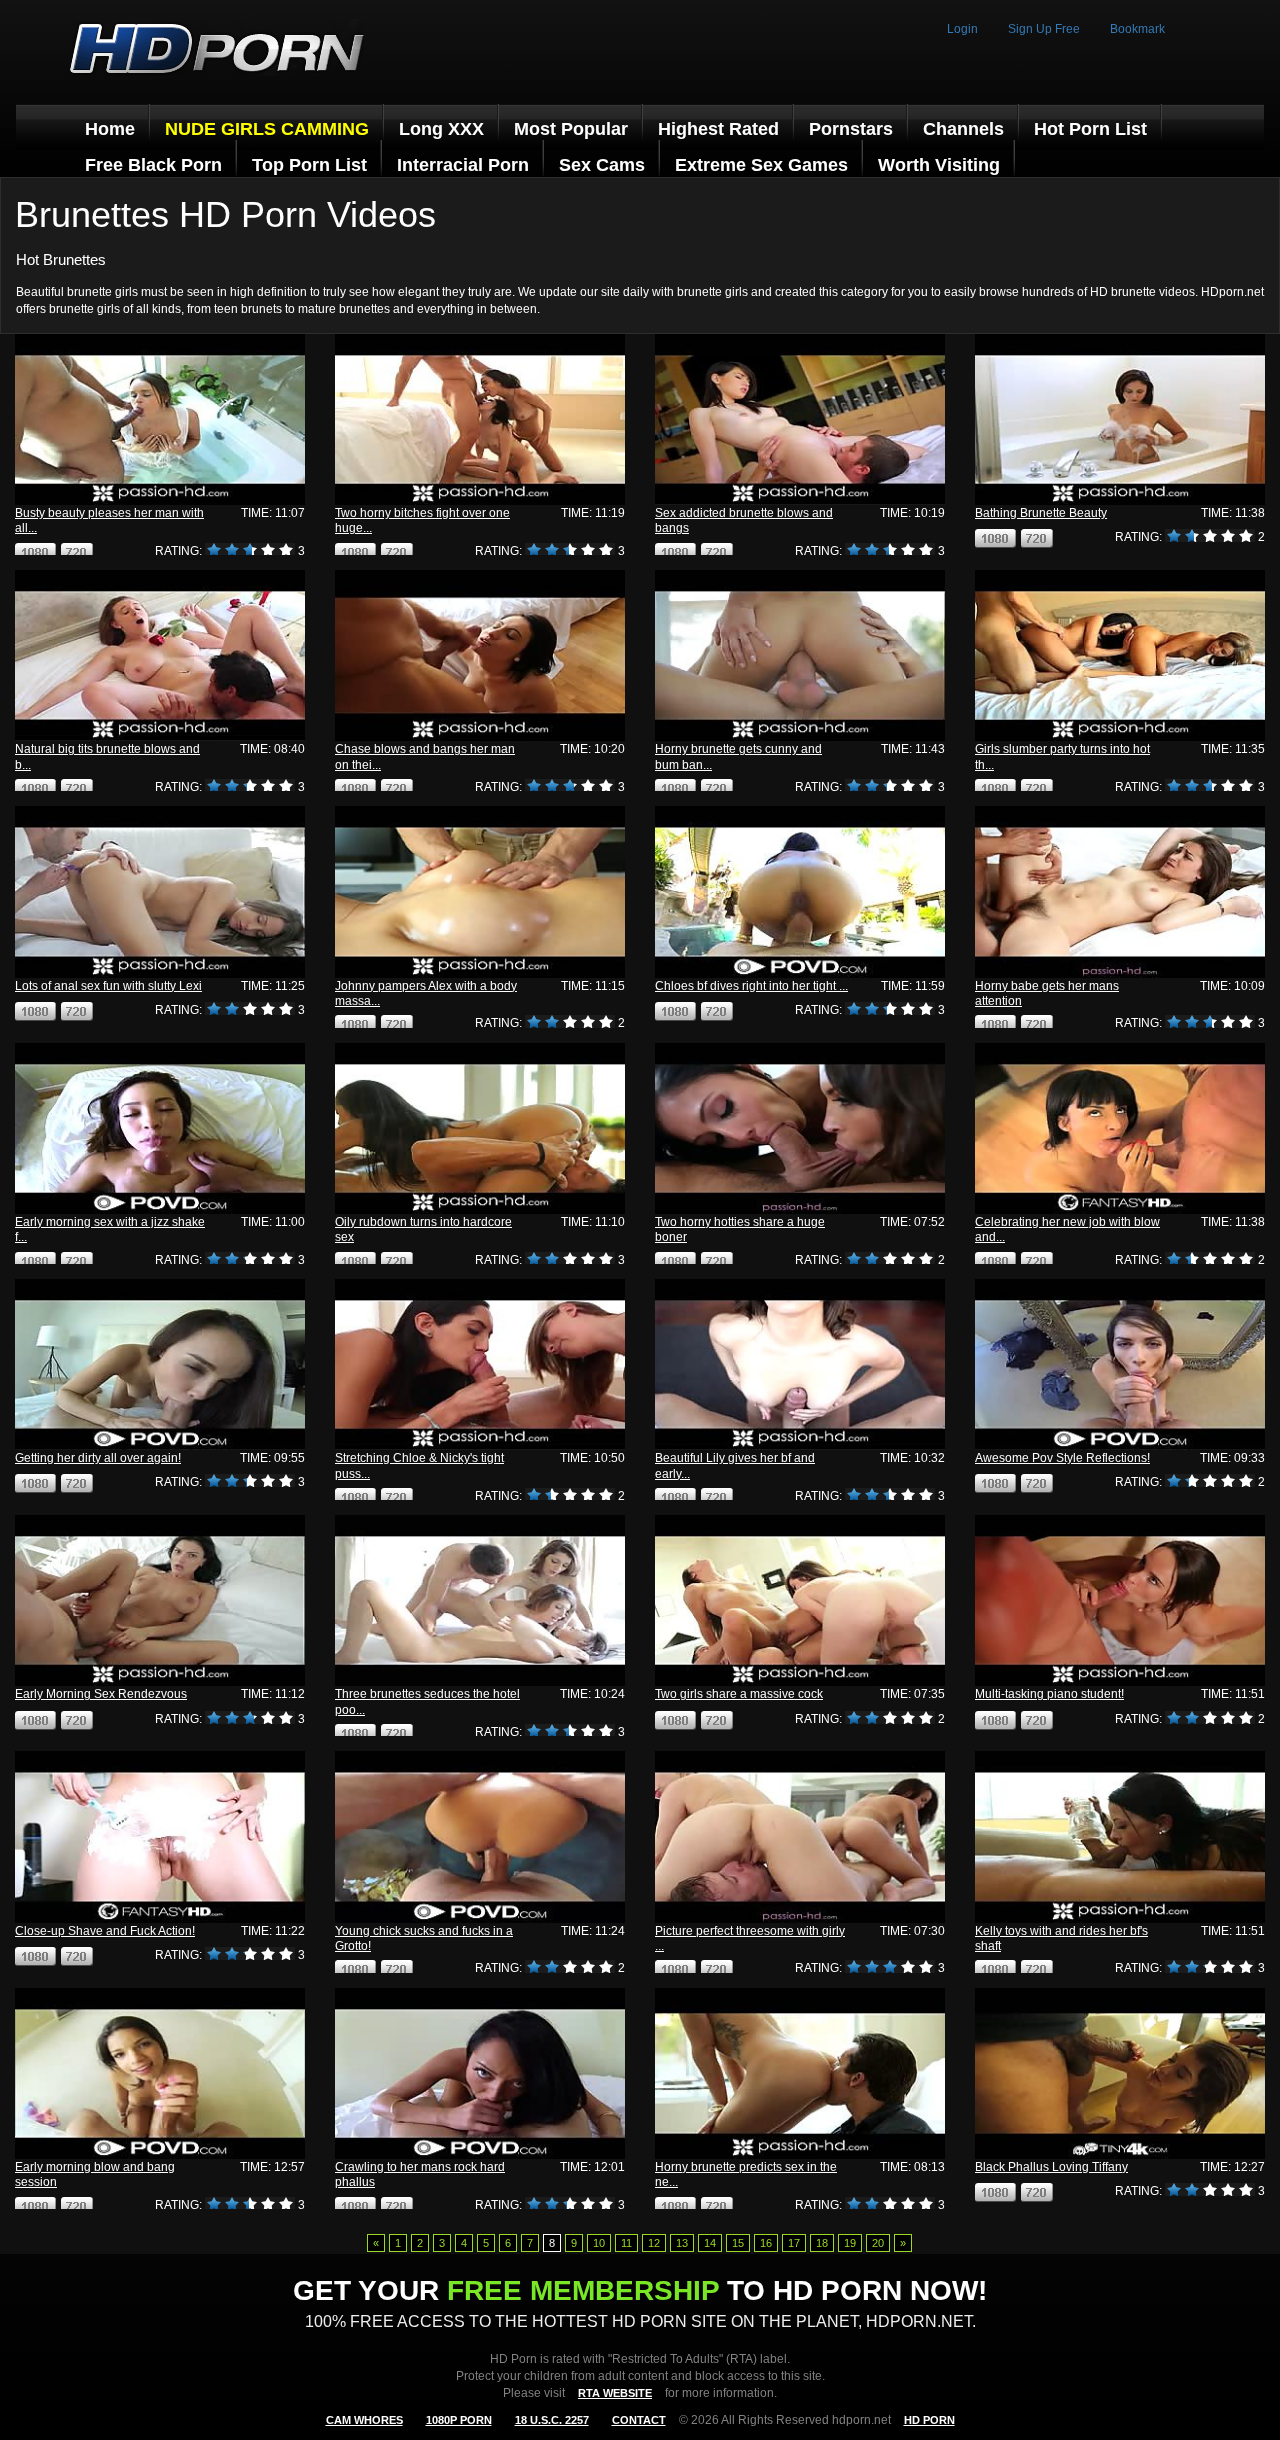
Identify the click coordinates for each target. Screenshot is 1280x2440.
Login (962, 29)
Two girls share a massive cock (739, 1694)
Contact (639, 2420)
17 (794, 2243)
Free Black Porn (153, 165)
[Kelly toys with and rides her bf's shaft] (1120, 1836)
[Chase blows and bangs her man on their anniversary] (480, 655)
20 (878, 2243)
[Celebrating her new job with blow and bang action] (1120, 1128)
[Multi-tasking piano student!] (1120, 1600)
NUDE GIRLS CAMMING (267, 129)
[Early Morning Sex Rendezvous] (160, 1600)
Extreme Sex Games (761, 165)
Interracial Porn (463, 165)
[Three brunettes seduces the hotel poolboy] (480, 1600)
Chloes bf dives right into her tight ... (751, 986)
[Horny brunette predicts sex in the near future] (800, 2073)
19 (850, 2243)
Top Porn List (309, 165)
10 (599, 2243)
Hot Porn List (1090, 129)
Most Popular (571, 129)
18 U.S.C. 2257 (552, 2420)
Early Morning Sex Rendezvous (101, 1694)
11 (626, 2243)
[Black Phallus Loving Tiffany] (1120, 2073)
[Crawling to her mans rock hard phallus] (480, 2073)
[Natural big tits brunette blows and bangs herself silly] (160, 655)
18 (822, 2243)
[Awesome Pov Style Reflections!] (1120, 1364)
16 (766, 2243)
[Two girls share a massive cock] (800, 1600)
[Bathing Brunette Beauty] (1120, 419)
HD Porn (929, 2420)
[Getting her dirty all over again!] (160, 1364)
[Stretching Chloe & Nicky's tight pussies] (480, 1364)
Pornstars (851, 129)
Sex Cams (602, 165)
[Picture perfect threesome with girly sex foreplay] (800, 1836)
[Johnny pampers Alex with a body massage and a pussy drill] (480, 891)
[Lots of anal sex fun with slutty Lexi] (160, 891)
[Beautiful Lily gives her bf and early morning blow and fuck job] (800, 1364)
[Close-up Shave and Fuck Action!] (160, 1836)
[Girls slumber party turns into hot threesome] (1120, 655)
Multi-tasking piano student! (1049, 1694)
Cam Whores (364, 2420)
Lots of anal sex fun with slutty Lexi (108, 986)
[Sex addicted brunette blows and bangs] (800, 419)
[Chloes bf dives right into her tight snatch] (800, 891)
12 (654, 2243)
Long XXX (441, 129)
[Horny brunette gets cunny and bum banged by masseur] (800, 655)
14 (710, 2243)
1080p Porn (459, 2420)
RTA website (615, 2393)
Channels (963, 129)
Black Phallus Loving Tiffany (1051, 2167)
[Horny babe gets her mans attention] (1120, 891)
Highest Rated (718, 129)
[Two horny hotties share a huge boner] (800, 1128)
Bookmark (1137, 29)
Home (110, 129)
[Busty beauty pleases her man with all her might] (160, 419)
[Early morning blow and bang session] (160, 2073)
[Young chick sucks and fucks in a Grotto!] (480, 1836)
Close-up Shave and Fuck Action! (105, 1931)
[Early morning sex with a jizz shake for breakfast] (160, 1128)
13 (682, 2243)
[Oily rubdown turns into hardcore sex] (480, 1128)
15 (738, 2243)
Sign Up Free (1044, 29)
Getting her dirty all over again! (98, 1458)
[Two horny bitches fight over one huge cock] (480, 419)
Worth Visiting (939, 165)
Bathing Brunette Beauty (1041, 513)
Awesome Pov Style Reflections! (1062, 1458)
